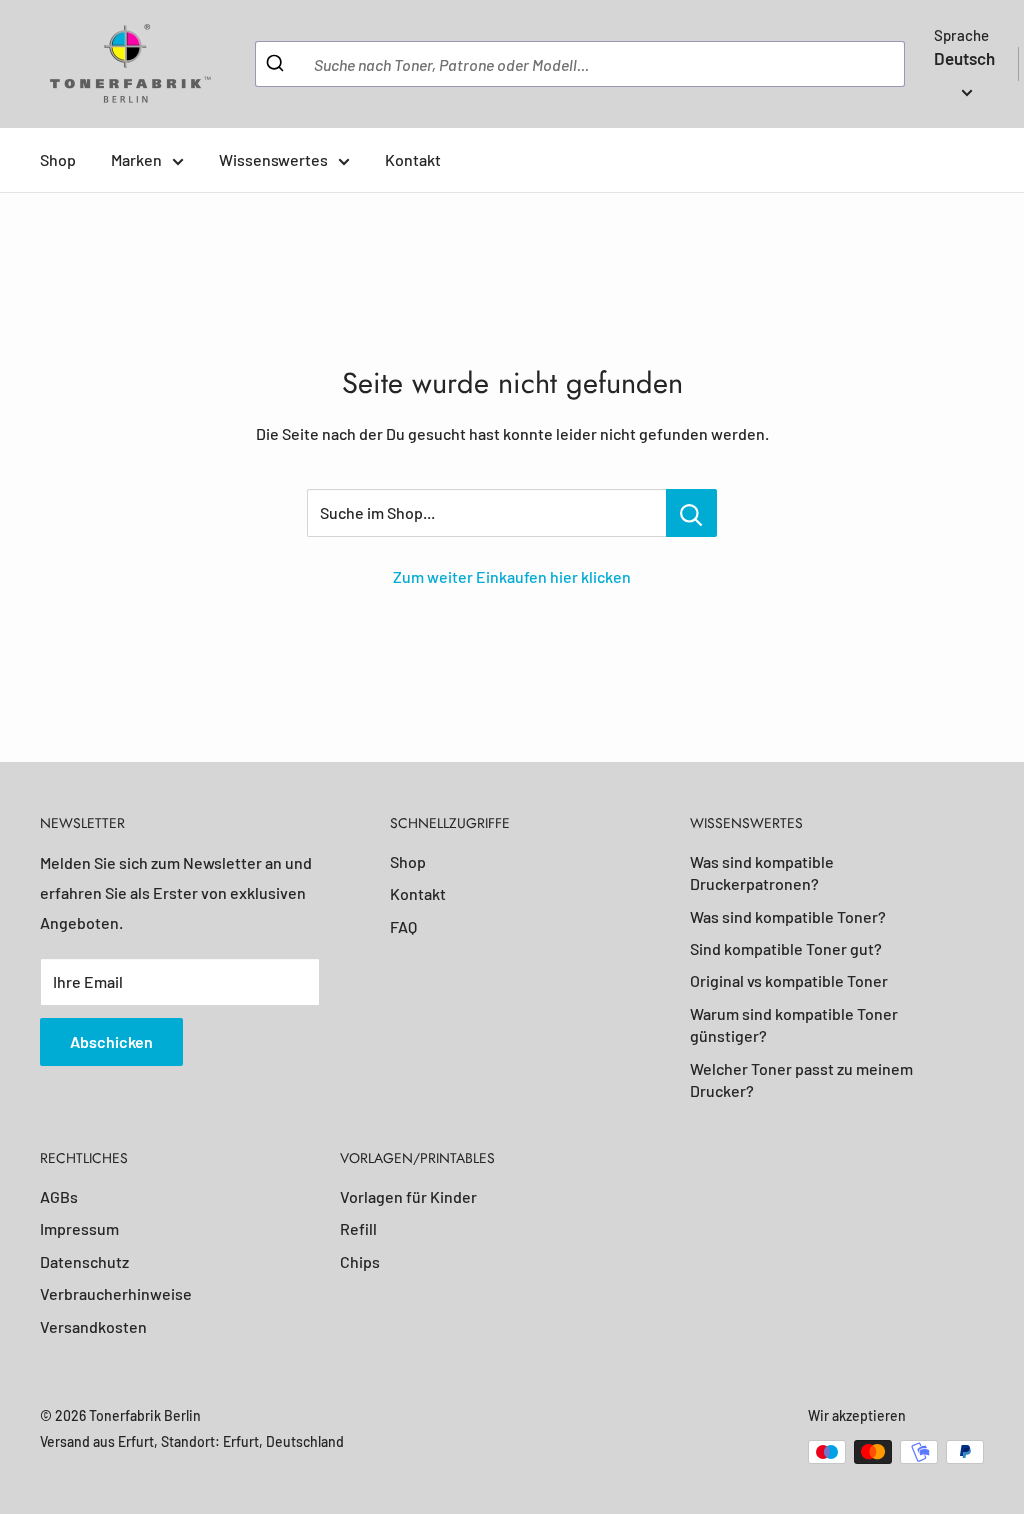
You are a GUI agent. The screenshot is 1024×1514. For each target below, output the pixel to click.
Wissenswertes (273, 159)
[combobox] (580, 64)
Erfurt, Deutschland (283, 1441)
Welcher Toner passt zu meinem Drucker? (801, 1079)
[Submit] (277, 64)
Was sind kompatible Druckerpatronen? (762, 872)
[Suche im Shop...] (691, 513)
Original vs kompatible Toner (789, 980)
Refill (358, 1228)
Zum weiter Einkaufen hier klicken (512, 576)
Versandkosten (93, 1326)
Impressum (79, 1228)
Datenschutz (84, 1261)
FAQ (403, 926)
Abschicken (111, 1041)
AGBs (59, 1196)
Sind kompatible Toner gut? (786, 948)
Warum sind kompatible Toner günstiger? (794, 1024)
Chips (360, 1261)
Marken (136, 159)
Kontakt (413, 159)
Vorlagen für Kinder (408, 1196)
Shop (58, 159)
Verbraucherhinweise (116, 1293)
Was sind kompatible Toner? (788, 916)
